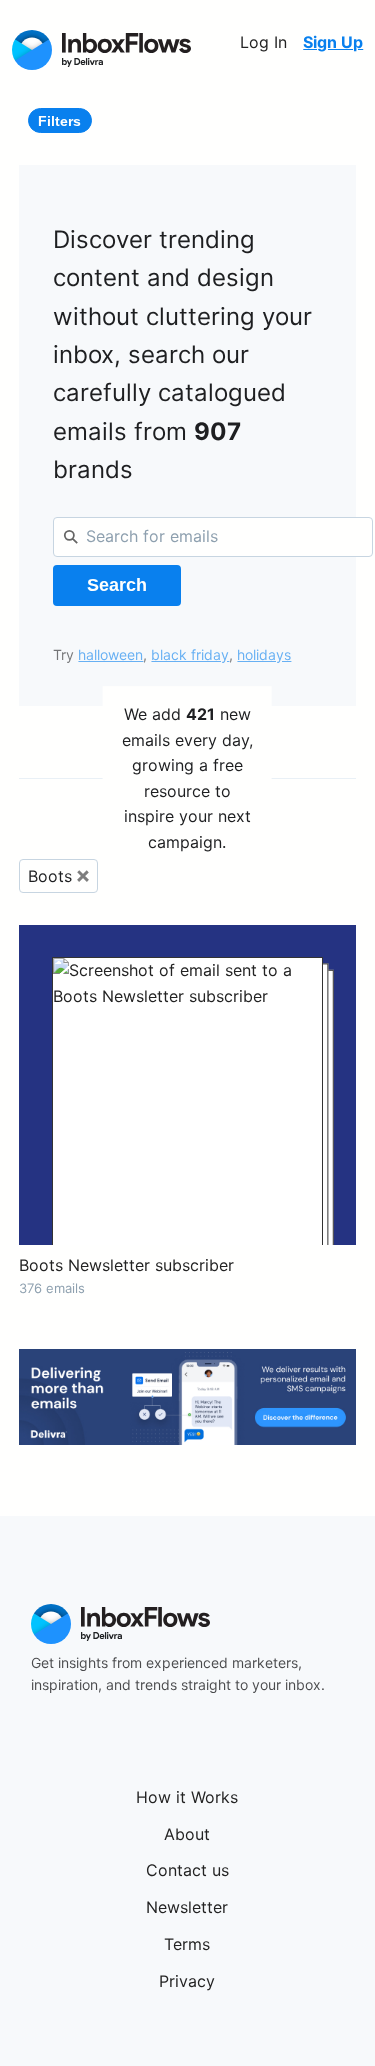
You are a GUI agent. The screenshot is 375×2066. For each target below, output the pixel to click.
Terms (187, 1944)
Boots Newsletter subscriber (126, 1265)
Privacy (187, 1981)
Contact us (187, 1870)
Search (117, 585)
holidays (264, 654)
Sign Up (333, 42)
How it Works (187, 1797)
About (187, 1834)
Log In (263, 42)
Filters (59, 121)
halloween (110, 654)
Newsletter (187, 1907)
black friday (190, 654)
